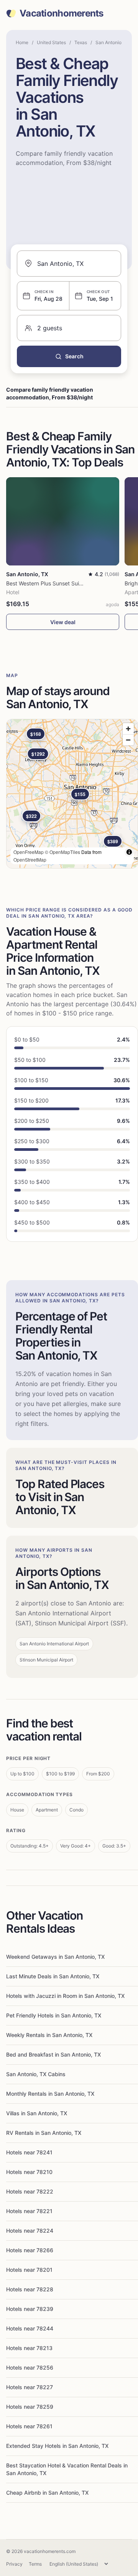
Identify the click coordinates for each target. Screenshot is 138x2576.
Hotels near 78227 (30, 2387)
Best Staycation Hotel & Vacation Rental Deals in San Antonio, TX (67, 2469)
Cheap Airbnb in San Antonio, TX (47, 2493)
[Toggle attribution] (129, 852)
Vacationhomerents (62, 13)
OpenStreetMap (30, 859)
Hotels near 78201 (29, 2270)
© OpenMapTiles (62, 852)
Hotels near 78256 (30, 2368)
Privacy (14, 2564)
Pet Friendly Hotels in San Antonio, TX (54, 2015)
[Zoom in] (128, 729)
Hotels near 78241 (29, 2152)
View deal (63, 622)
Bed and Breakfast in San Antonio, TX (53, 2054)
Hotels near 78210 (29, 2172)
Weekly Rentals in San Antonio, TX (49, 2035)
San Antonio (108, 42)
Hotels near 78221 (29, 2211)
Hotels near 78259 (30, 2407)
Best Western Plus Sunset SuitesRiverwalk (58, 583)
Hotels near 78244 (30, 2328)
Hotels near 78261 (29, 2426)
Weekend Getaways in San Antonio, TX (55, 1957)
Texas (81, 42)
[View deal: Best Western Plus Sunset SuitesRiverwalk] (63, 521)
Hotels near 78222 (30, 2191)
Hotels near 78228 (30, 2289)
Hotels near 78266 (30, 2250)
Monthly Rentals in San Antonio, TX (50, 2094)
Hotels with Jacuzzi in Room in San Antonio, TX (65, 1996)
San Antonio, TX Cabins (36, 2074)
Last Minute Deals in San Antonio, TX (53, 1976)
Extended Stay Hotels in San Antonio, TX (57, 2446)
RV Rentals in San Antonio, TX (44, 2133)
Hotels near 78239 (30, 2309)
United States (51, 42)
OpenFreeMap (29, 852)
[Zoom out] (128, 740)
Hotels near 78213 (29, 2348)
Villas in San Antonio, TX (37, 2113)
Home (22, 42)
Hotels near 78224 (30, 2231)
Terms (35, 2564)
